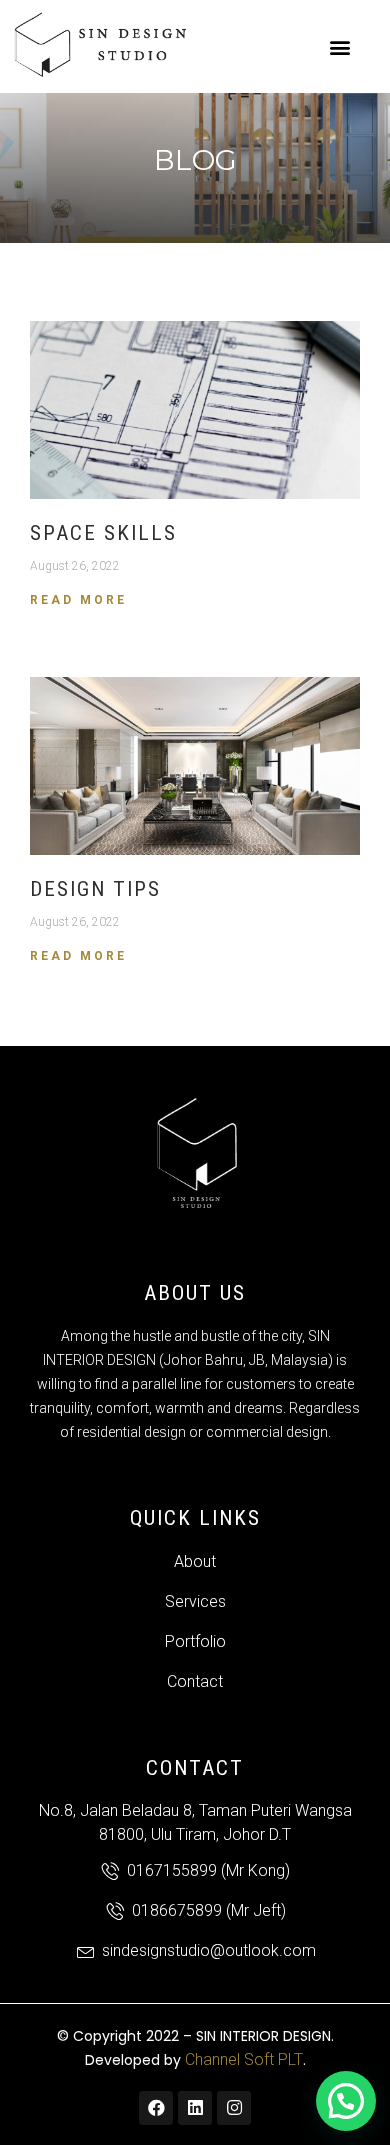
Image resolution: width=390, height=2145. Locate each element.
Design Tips (95, 889)
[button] (340, 46)
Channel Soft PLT (244, 2059)
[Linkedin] (195, 2108)
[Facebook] (156, 2108)
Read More (78, 600)
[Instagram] (234, 2108)
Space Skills (103, 533)
